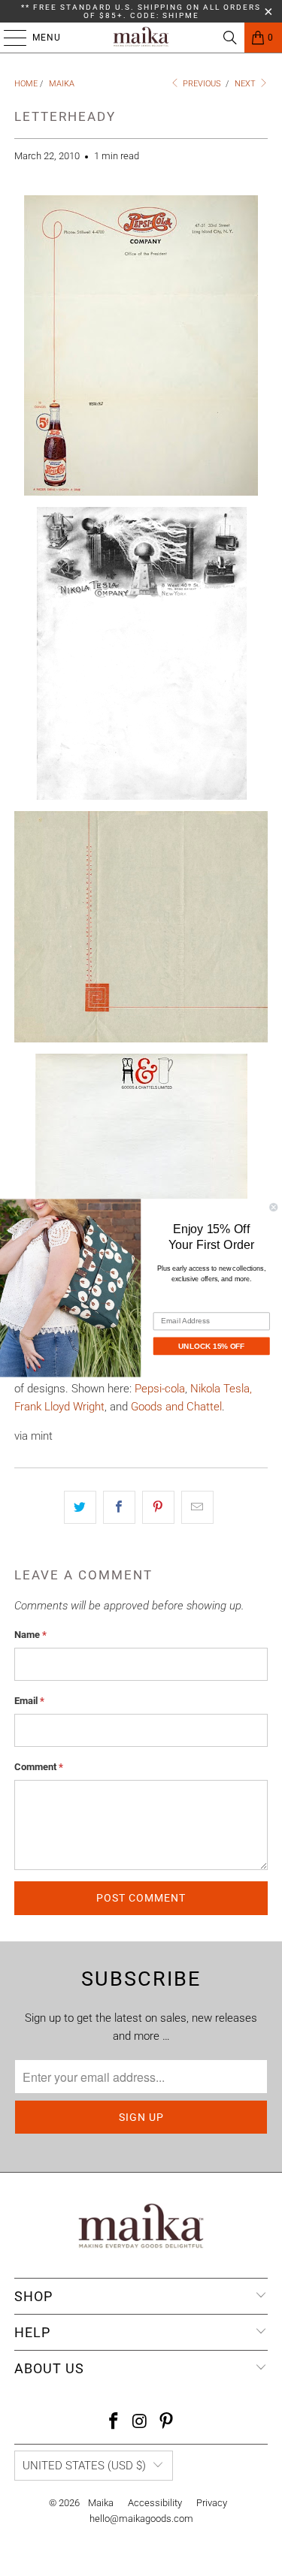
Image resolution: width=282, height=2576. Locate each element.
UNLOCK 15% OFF (212, 1346)
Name (30, 1635)
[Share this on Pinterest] (158, 1507)
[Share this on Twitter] (80, 1507)
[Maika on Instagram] (141, 2422)
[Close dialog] (274, 1207)
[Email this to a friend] (197, 1507)
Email (29, 1701)
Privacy (212, 2503)
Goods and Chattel (176, 1407)
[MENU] (8, 38)
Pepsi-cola (160, 1389)
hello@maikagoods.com (141, 2519)
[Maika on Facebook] (114, 2422)
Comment (39, 1767)
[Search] (230, 38)
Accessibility (155, 2503)
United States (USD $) (84, 2466)
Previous (201, 84)
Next (246, 84)
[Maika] (141, 38)
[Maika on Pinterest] (166, 2422)
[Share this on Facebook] (119, 1507)
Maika (101, 2503)
